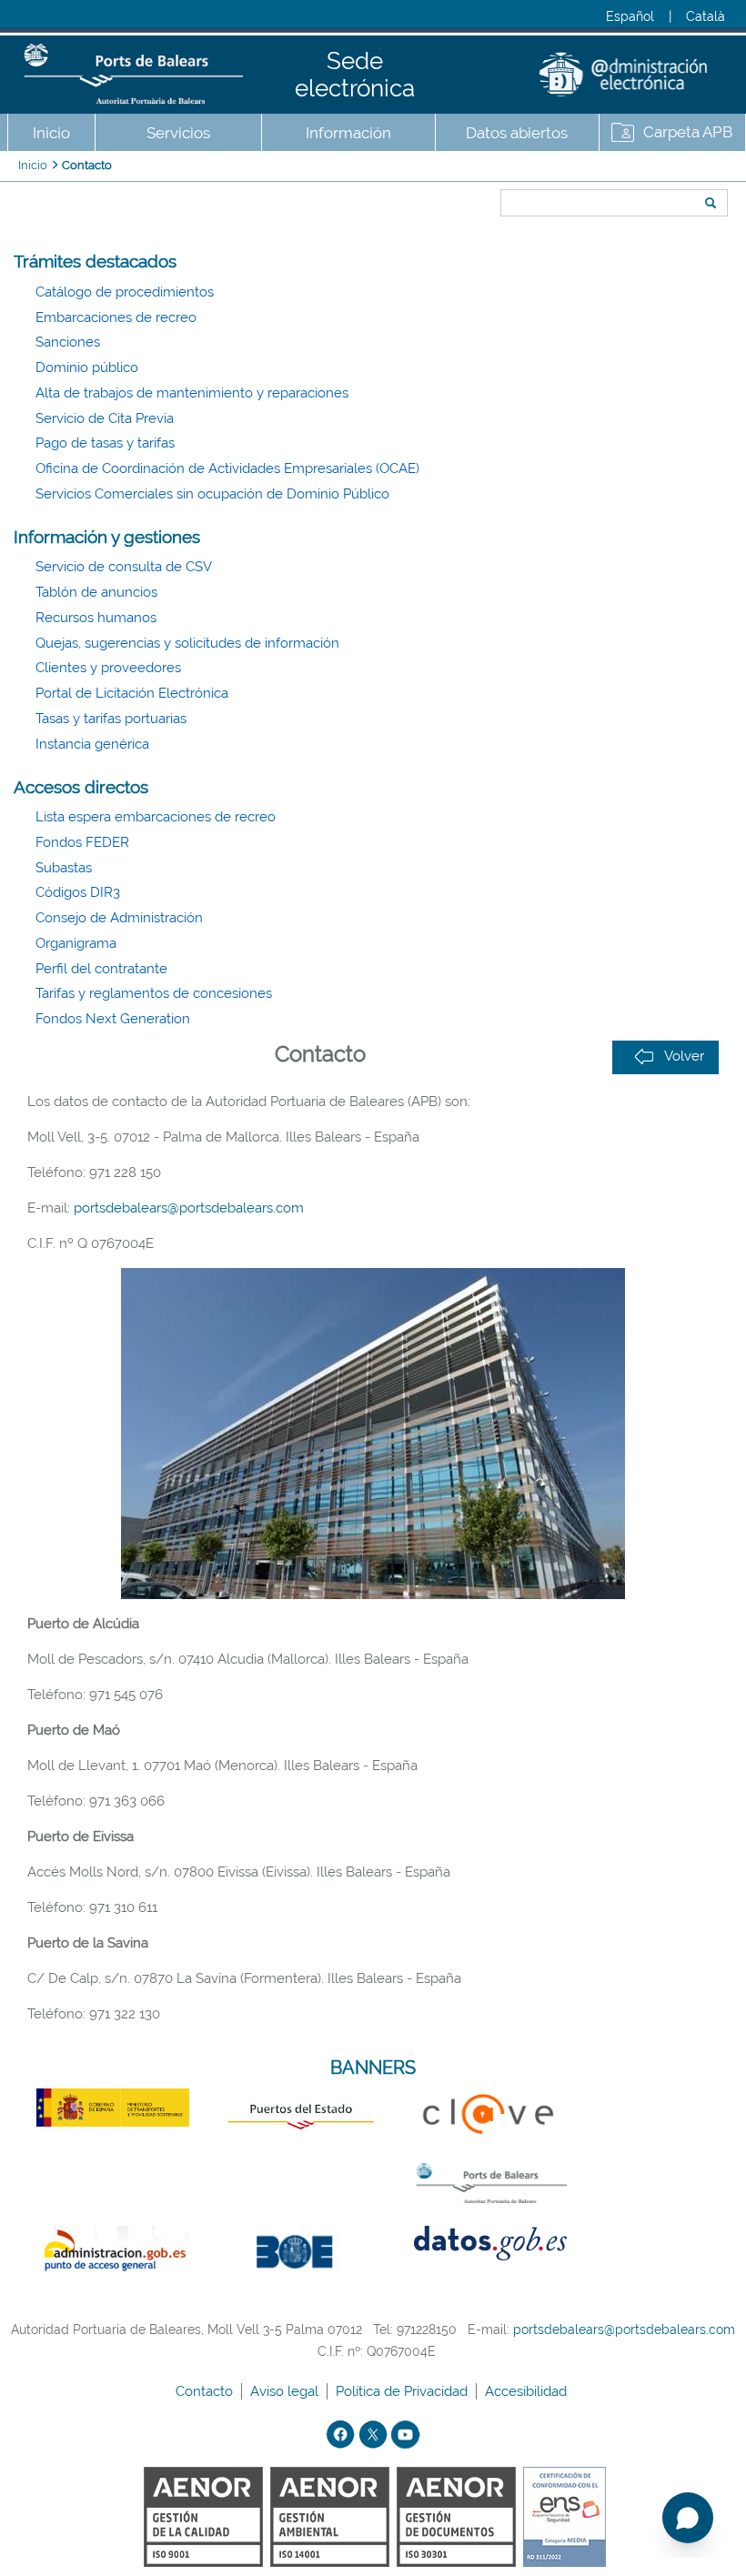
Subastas (64, 868)
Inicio (51, 133)
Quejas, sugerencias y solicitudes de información (187, 643)
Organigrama (76, 943)
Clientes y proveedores (108, 668)
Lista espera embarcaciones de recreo (156, 817)
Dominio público (87, 367)
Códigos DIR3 (78, 892)
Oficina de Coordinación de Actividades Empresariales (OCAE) (227, 468)
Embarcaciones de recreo (116, 317)
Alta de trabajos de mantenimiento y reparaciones (192, 393)
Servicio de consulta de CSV (124, 567)
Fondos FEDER (82, 842)
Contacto (87, 165)
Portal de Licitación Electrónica (132, 693)
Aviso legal (286, 2391)
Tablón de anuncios (96, 592)
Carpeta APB (688, 132)
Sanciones (68, 342)
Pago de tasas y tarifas (105, 443)
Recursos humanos (96, 618)
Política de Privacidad (403, 2391)
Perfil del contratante (101, 969)
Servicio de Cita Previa (105, 418)
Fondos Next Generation (113, 1019)
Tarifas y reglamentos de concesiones (154, 993)
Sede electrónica (355, 75)
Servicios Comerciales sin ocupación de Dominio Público (212, 494)
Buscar (494, 170)
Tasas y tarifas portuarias (111, 719)
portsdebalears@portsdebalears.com (189, 1208)
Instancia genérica (92, 744)
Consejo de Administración (119, 918)
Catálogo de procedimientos (125, 292)
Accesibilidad (528, 2391)
